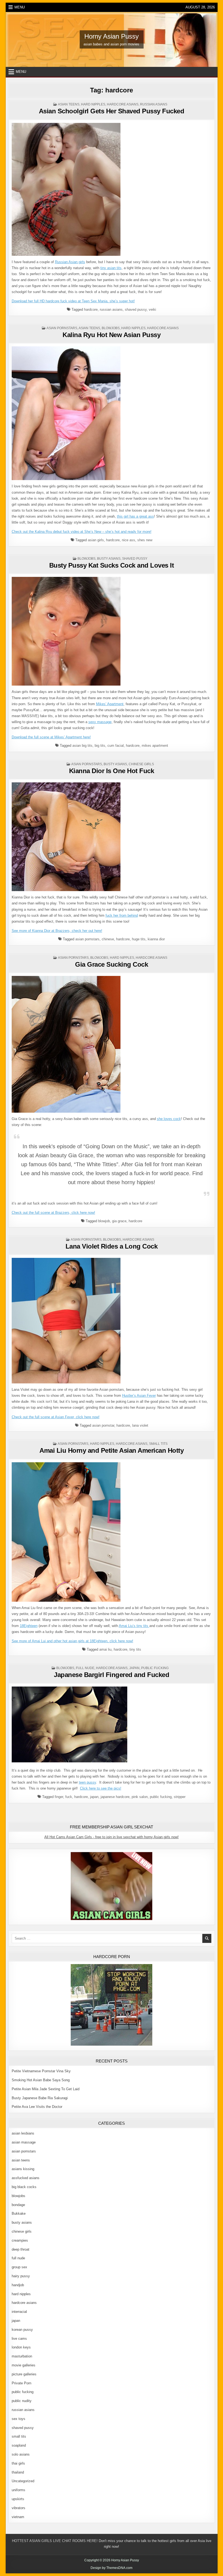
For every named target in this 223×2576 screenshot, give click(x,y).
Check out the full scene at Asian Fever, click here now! (56, 1417)
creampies (20, 2240)
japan (134, 1668)
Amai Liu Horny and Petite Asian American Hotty (112, 1450)
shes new (145, 540)
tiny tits (135, 1649)
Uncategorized (23, 2481)
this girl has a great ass (135, 516)
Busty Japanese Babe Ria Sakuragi (40, 2098)
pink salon (140, 1797)
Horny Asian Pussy (112, 36)
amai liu (105, 1649)
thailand (18, 2472)
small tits (158, 1444)
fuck (69, 1797)
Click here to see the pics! (101, 1788)
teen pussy (87, 1782)
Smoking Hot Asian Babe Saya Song (41, 2080)
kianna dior (156, 939)
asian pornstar (103, 1425)
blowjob (104, 1221)
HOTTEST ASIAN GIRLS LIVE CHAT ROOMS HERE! (55, 2541)
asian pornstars (62, 328)
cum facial (116, 746)
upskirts (18, 2499)
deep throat (21, 2249)
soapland (19, 2445)
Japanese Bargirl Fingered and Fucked (112, 1675)
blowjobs (111, 328)
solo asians (21, 2454)
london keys (21, 2347)
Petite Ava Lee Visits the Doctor (37, 2107)
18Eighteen (29, 1626)
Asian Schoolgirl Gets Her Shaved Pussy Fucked (112, 111)
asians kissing (23, 2169)
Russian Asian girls (70, 262)
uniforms (18, 2490)
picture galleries (24, 2374)
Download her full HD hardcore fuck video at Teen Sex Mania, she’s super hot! (73, 301)
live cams (19, 2339)
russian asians (154, 104)
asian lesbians (23, 2133)
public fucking (155, 1668)
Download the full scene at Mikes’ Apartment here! (51, 737)
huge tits (139, 939)
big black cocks (24, 2187)
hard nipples (93, 104)
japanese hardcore (115, 1797)
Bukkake (19, 2213)
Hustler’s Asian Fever (139, 1396)
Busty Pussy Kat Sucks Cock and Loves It (112, 565)
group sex (19, 2267)
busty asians (109, 559)
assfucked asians (26, 2178)
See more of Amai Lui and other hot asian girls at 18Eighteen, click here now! (72, 1641)
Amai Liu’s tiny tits (134, 1626)
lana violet (140, 1425)
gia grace (119, 1221)
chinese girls (141, 764)
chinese (108, 939)
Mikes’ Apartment (110, 704)
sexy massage (100, 722)
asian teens (69, 104)
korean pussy (22, 2330)
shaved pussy (136, 309)
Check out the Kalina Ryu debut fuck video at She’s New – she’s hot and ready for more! (82, 532)
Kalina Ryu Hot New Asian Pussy (112, 335)
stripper (180, 1797)
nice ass (128, 540)
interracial (19, 2312)
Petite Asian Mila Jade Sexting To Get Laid (46, 2089)
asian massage (24, 2142)
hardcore (91, 309)
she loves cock (169, 1119)
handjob (18, 2285)
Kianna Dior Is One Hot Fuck (112, 771)
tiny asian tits (111, 268)
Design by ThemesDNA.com (112, 2568)
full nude (85, 1668)
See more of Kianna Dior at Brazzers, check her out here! (57, 931)
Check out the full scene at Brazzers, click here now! (53, 1213)
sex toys (18, 2419)
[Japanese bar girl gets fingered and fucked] (69, 1761)
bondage (18, 2205)
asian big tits (82, 746)
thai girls (18, 2463)
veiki (152, 309)
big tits (100, 746)
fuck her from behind (122, 915)
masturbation (22, 2356)
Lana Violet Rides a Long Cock (112, 1246)
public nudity (22, 2401)
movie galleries (24, 2365)
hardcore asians (123, 104)
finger (59, 1797)
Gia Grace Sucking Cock (112, 964)
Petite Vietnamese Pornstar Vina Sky (41, 2071)
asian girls (96, 540)
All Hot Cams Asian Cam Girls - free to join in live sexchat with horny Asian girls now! (112, 1837)
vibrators (18, 2508)
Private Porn (21, 2383)
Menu (20, 7)
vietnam (18, 2517)
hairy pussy (21, 2276)
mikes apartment (155, 746)
